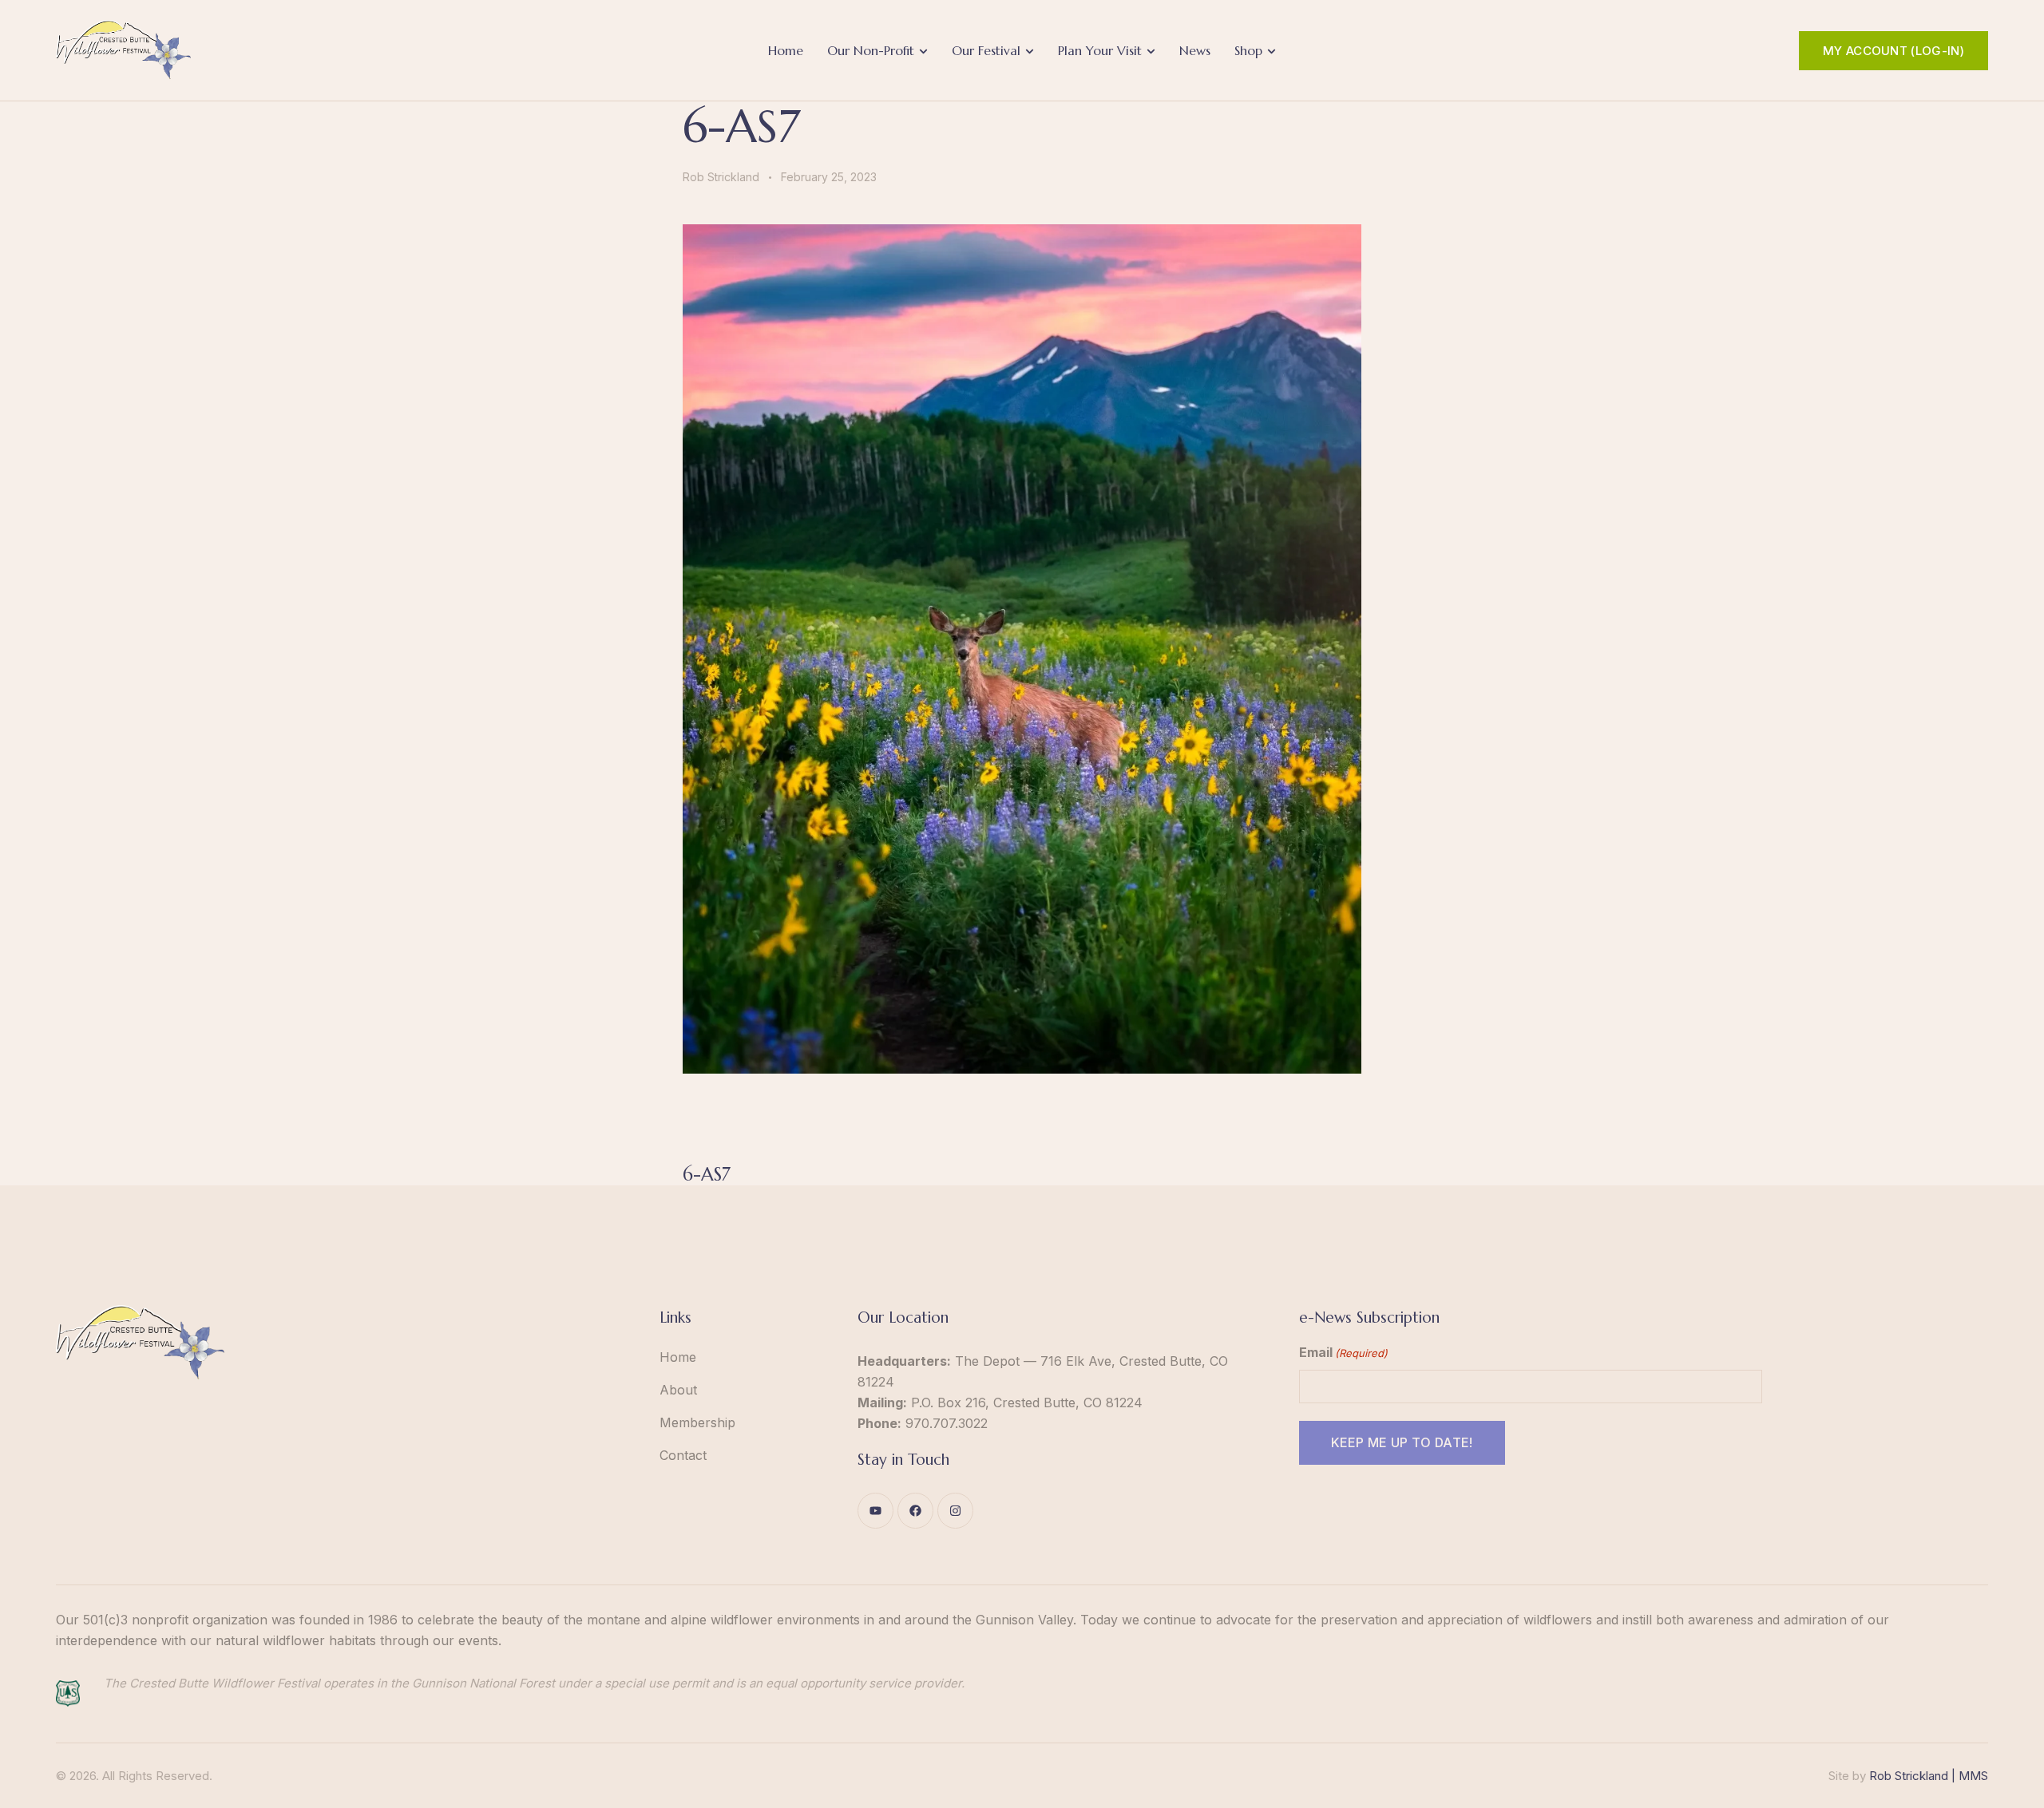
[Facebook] (915, 1511)
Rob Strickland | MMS (1929, 1776)
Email (1343, 1352)
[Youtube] (875, 1511)
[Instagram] (955, 1511)
